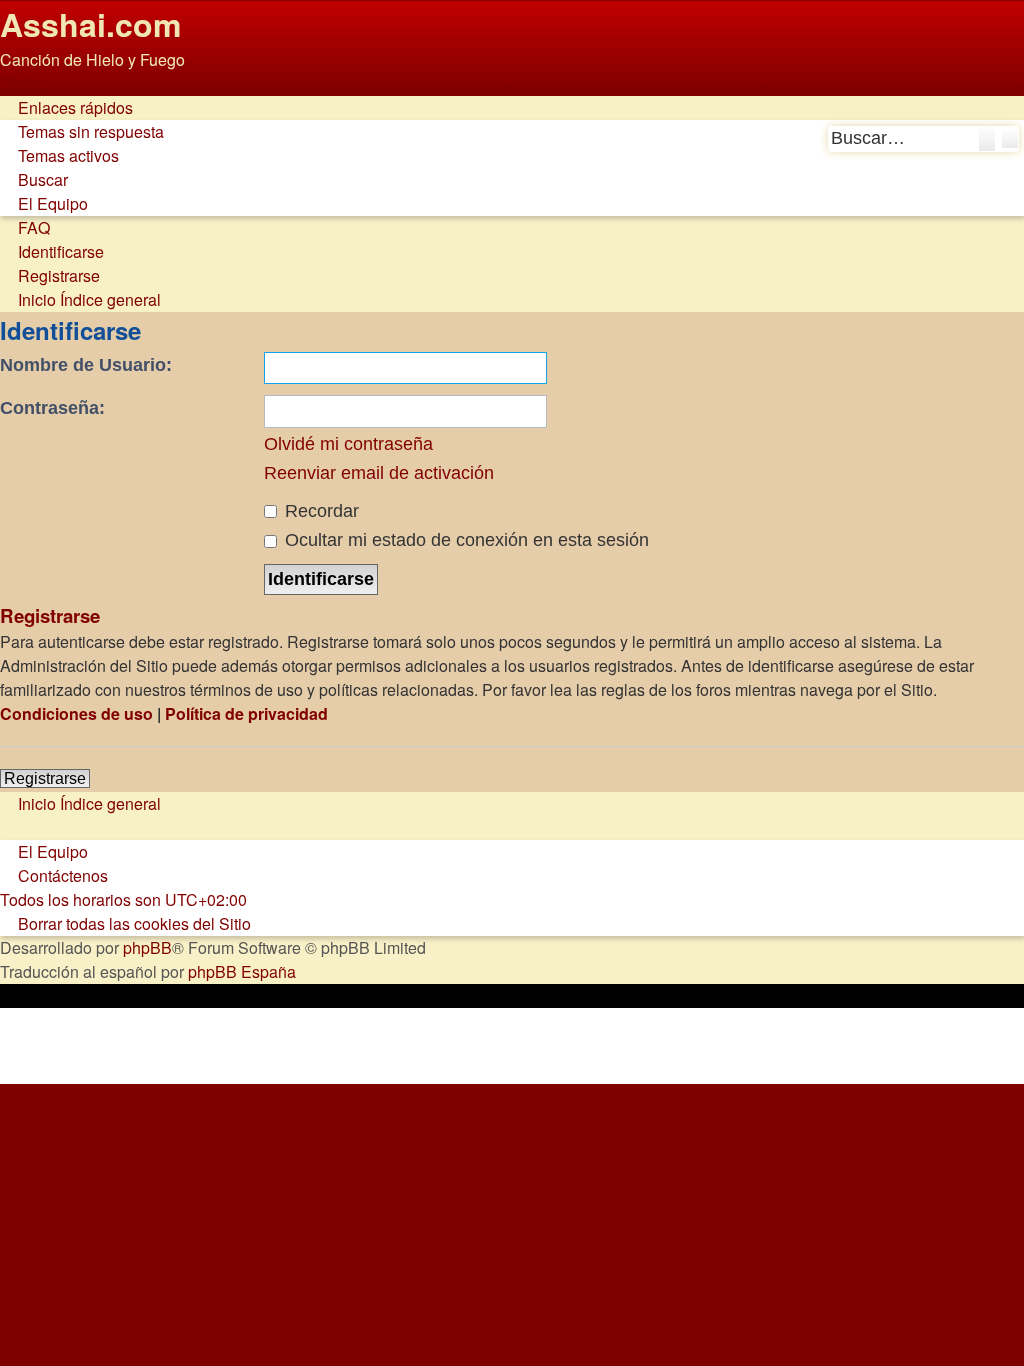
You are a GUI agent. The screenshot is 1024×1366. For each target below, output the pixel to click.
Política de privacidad (246, 713)
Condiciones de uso (76, 713)
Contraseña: (52, 408)
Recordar (319, 511)
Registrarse (45, 778)
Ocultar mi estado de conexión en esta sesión (464, 540)
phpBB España (242, 971)
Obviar (23, 83)
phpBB (147, 947)
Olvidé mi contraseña (348, 444)
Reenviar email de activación (379, 473)
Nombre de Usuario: (86, 365)
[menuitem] (82, 131)
